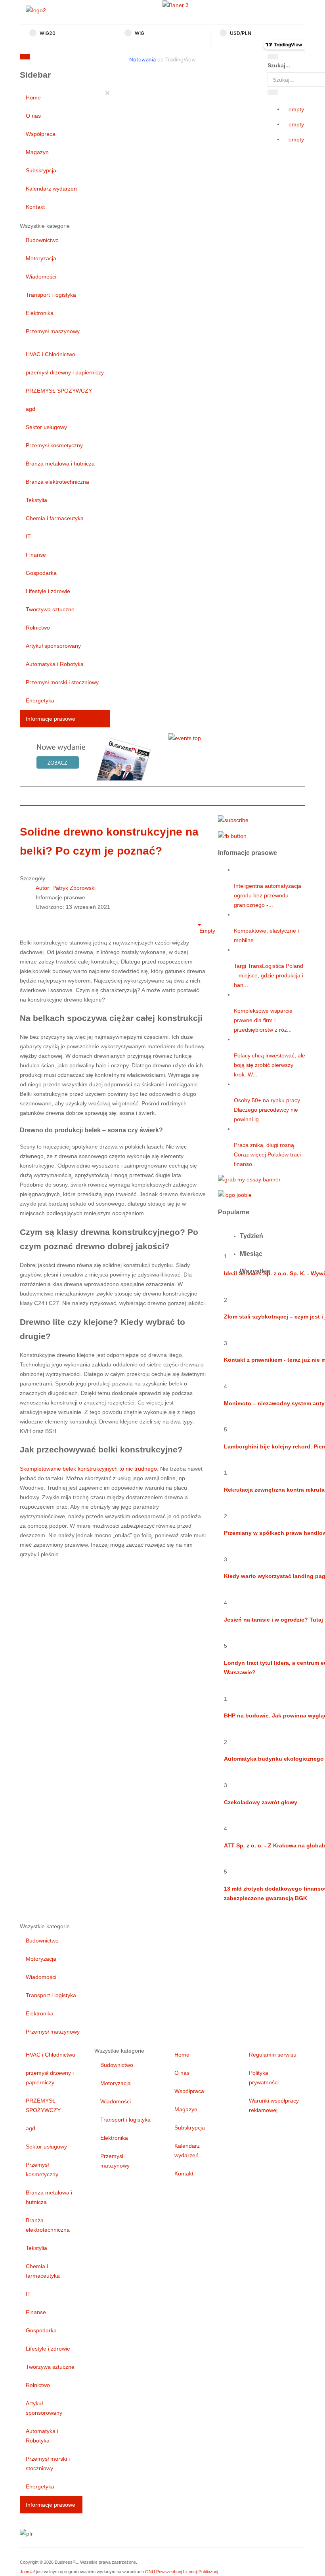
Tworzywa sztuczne (50, 609)
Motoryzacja (41, 258)
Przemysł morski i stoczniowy (62, 682)
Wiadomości (41, 277)
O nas (33, 116)
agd (31, 409)
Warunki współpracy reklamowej (274, 2105)
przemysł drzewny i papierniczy (65, 372)
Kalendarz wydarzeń (51, 189)
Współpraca (41, 134)
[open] (99, 58)
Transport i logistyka (51, 295)
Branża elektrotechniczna (57, 482)
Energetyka (40, 700)
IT (28, 536)
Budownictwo (42, 240)
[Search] (273, 57)
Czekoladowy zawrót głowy (261, 1802)
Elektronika (40, 313)
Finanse (36, 555)
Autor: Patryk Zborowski (66, 888)
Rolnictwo (38, 628)
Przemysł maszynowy (53, 331)
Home (33, 97)
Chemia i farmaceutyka (55, 518)
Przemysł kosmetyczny (54, 445)
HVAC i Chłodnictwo (51, 354)
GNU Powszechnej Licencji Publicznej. (182, 2572)
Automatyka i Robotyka (55, 664)
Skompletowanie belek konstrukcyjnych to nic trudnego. (89, 1469)
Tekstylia (36, 500)
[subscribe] (233, 820)
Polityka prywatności (264, 2078)
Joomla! (27, 2572)
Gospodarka (41, 573)
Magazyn (37, 152)
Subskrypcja (41, 170)
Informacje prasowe (51, 719)
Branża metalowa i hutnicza (60, 464)
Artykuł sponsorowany (53, 646)
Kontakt (35, 207)
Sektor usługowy (46, 427)
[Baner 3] (176, 5)
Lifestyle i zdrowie (48, 591)
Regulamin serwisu (273, 2055)
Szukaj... (279, 65)
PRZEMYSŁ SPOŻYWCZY (59, 391)
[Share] (273, 92)
